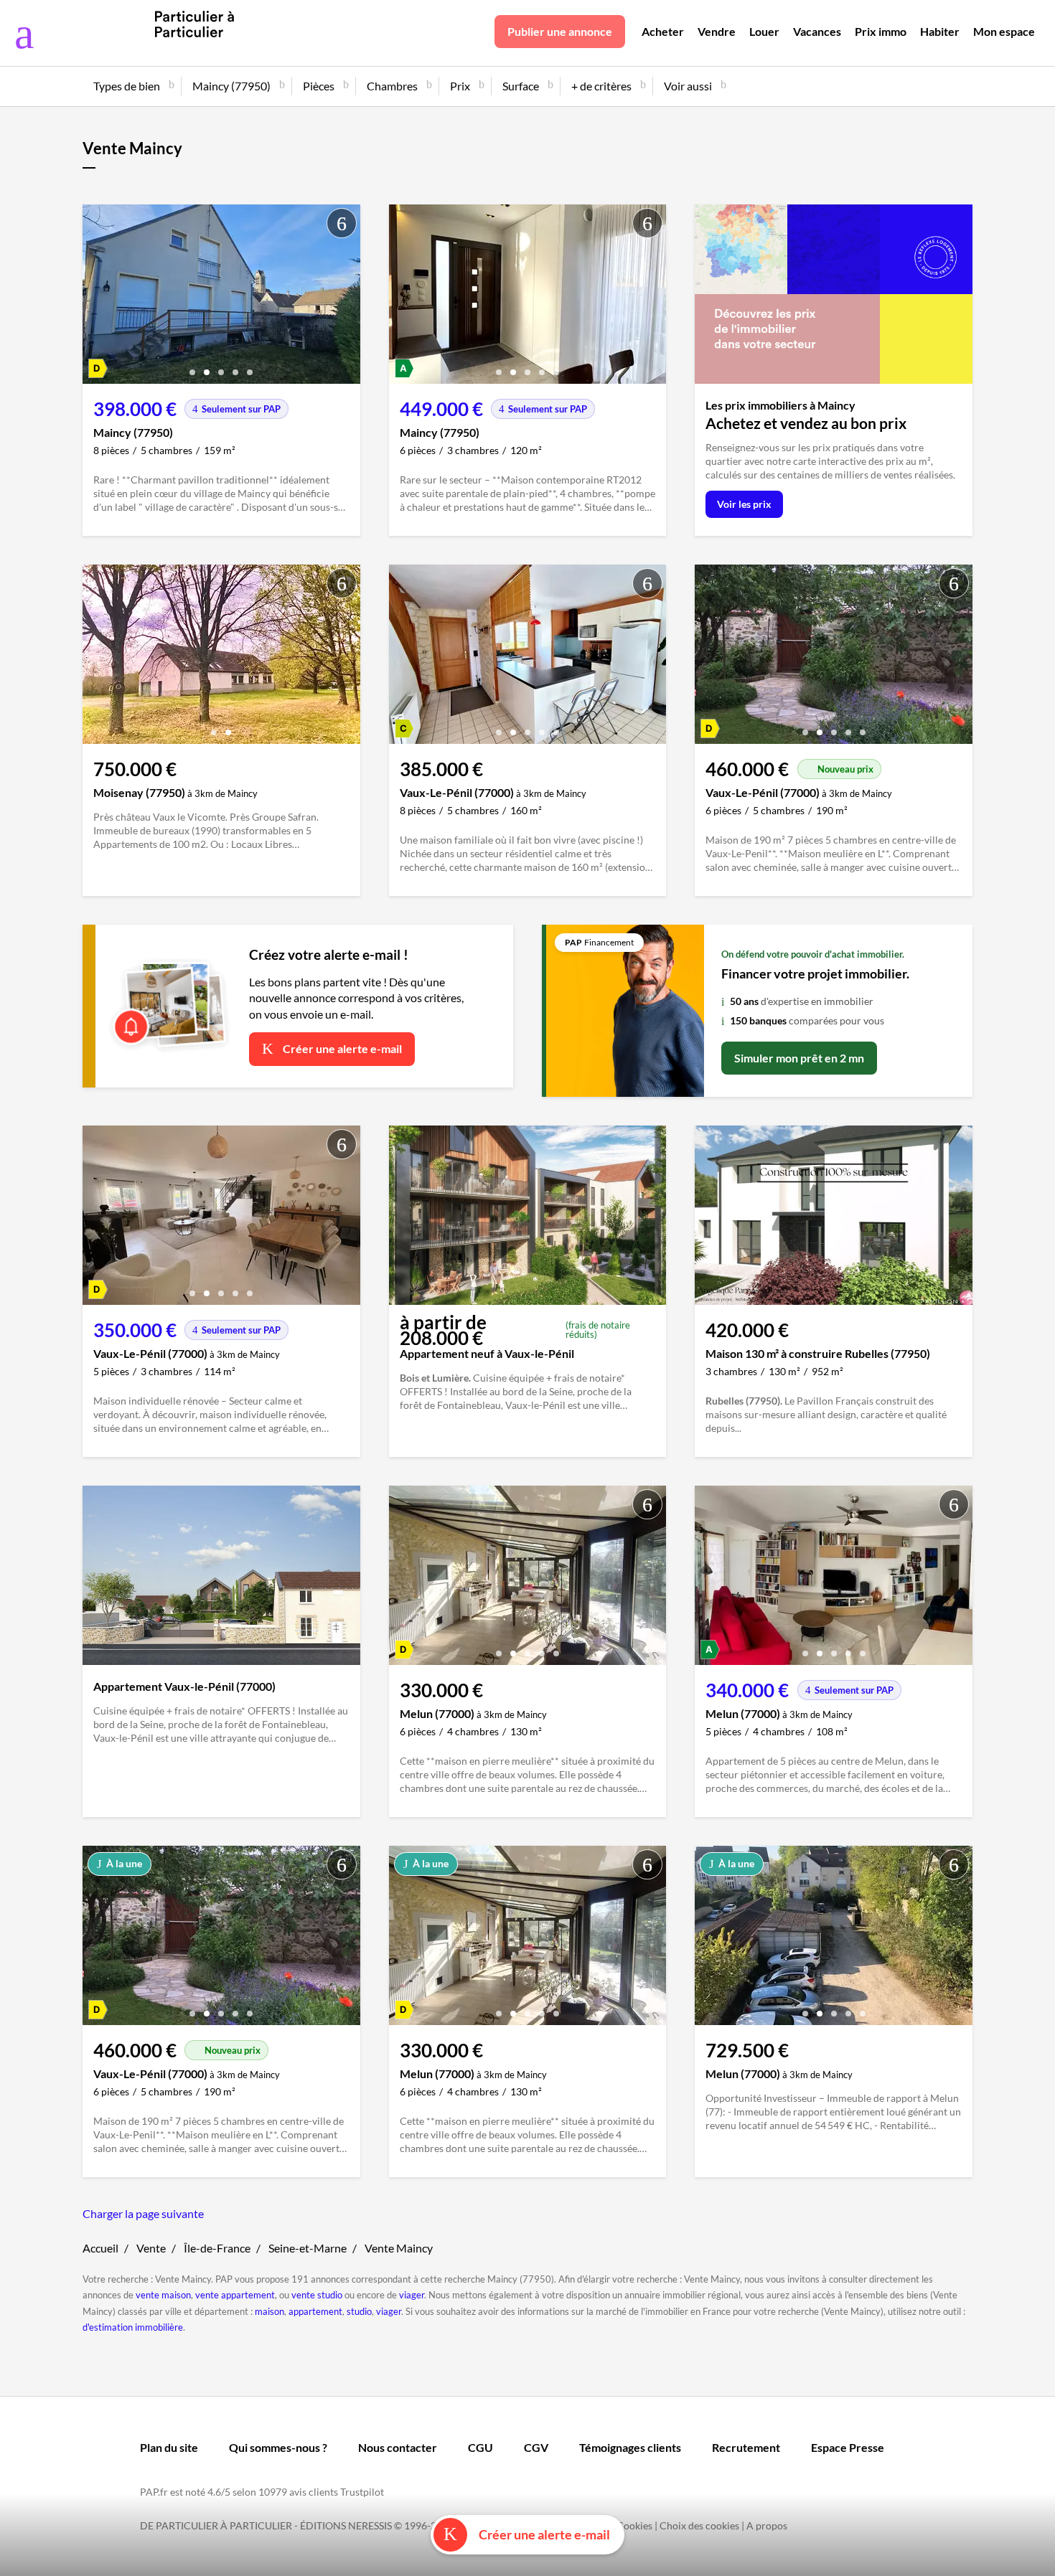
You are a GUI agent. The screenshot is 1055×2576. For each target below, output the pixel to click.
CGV (536, 2447)
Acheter (663, 31)
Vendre (717, 31)
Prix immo (881, 31)
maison (269, 2311)
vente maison (163, 2295)
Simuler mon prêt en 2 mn (799, 1058)
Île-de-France (217, 2248)
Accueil (100, 2248)
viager (412, 2295)
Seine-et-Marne (308, 2248)
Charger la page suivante (143, 2213)
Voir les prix (744, 504)
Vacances (817, 31)
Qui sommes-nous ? (278, 2447)
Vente (151, 2248)
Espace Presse (848, 2447)
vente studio (317, 2295)
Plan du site (169, 2447)
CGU (480, 2447)
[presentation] (97, 298)
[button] (192, 367)
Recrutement (746, 2447)
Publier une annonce (560, 31)
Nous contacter (398, 2447)
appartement (315, 2311)
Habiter (940, 31)
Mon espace (1004, 31)
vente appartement (235, 2295)
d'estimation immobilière (133, 2327)
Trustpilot (362, 2492)
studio (359, 2311)
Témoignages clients (630, 2447)
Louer (764, 31)
